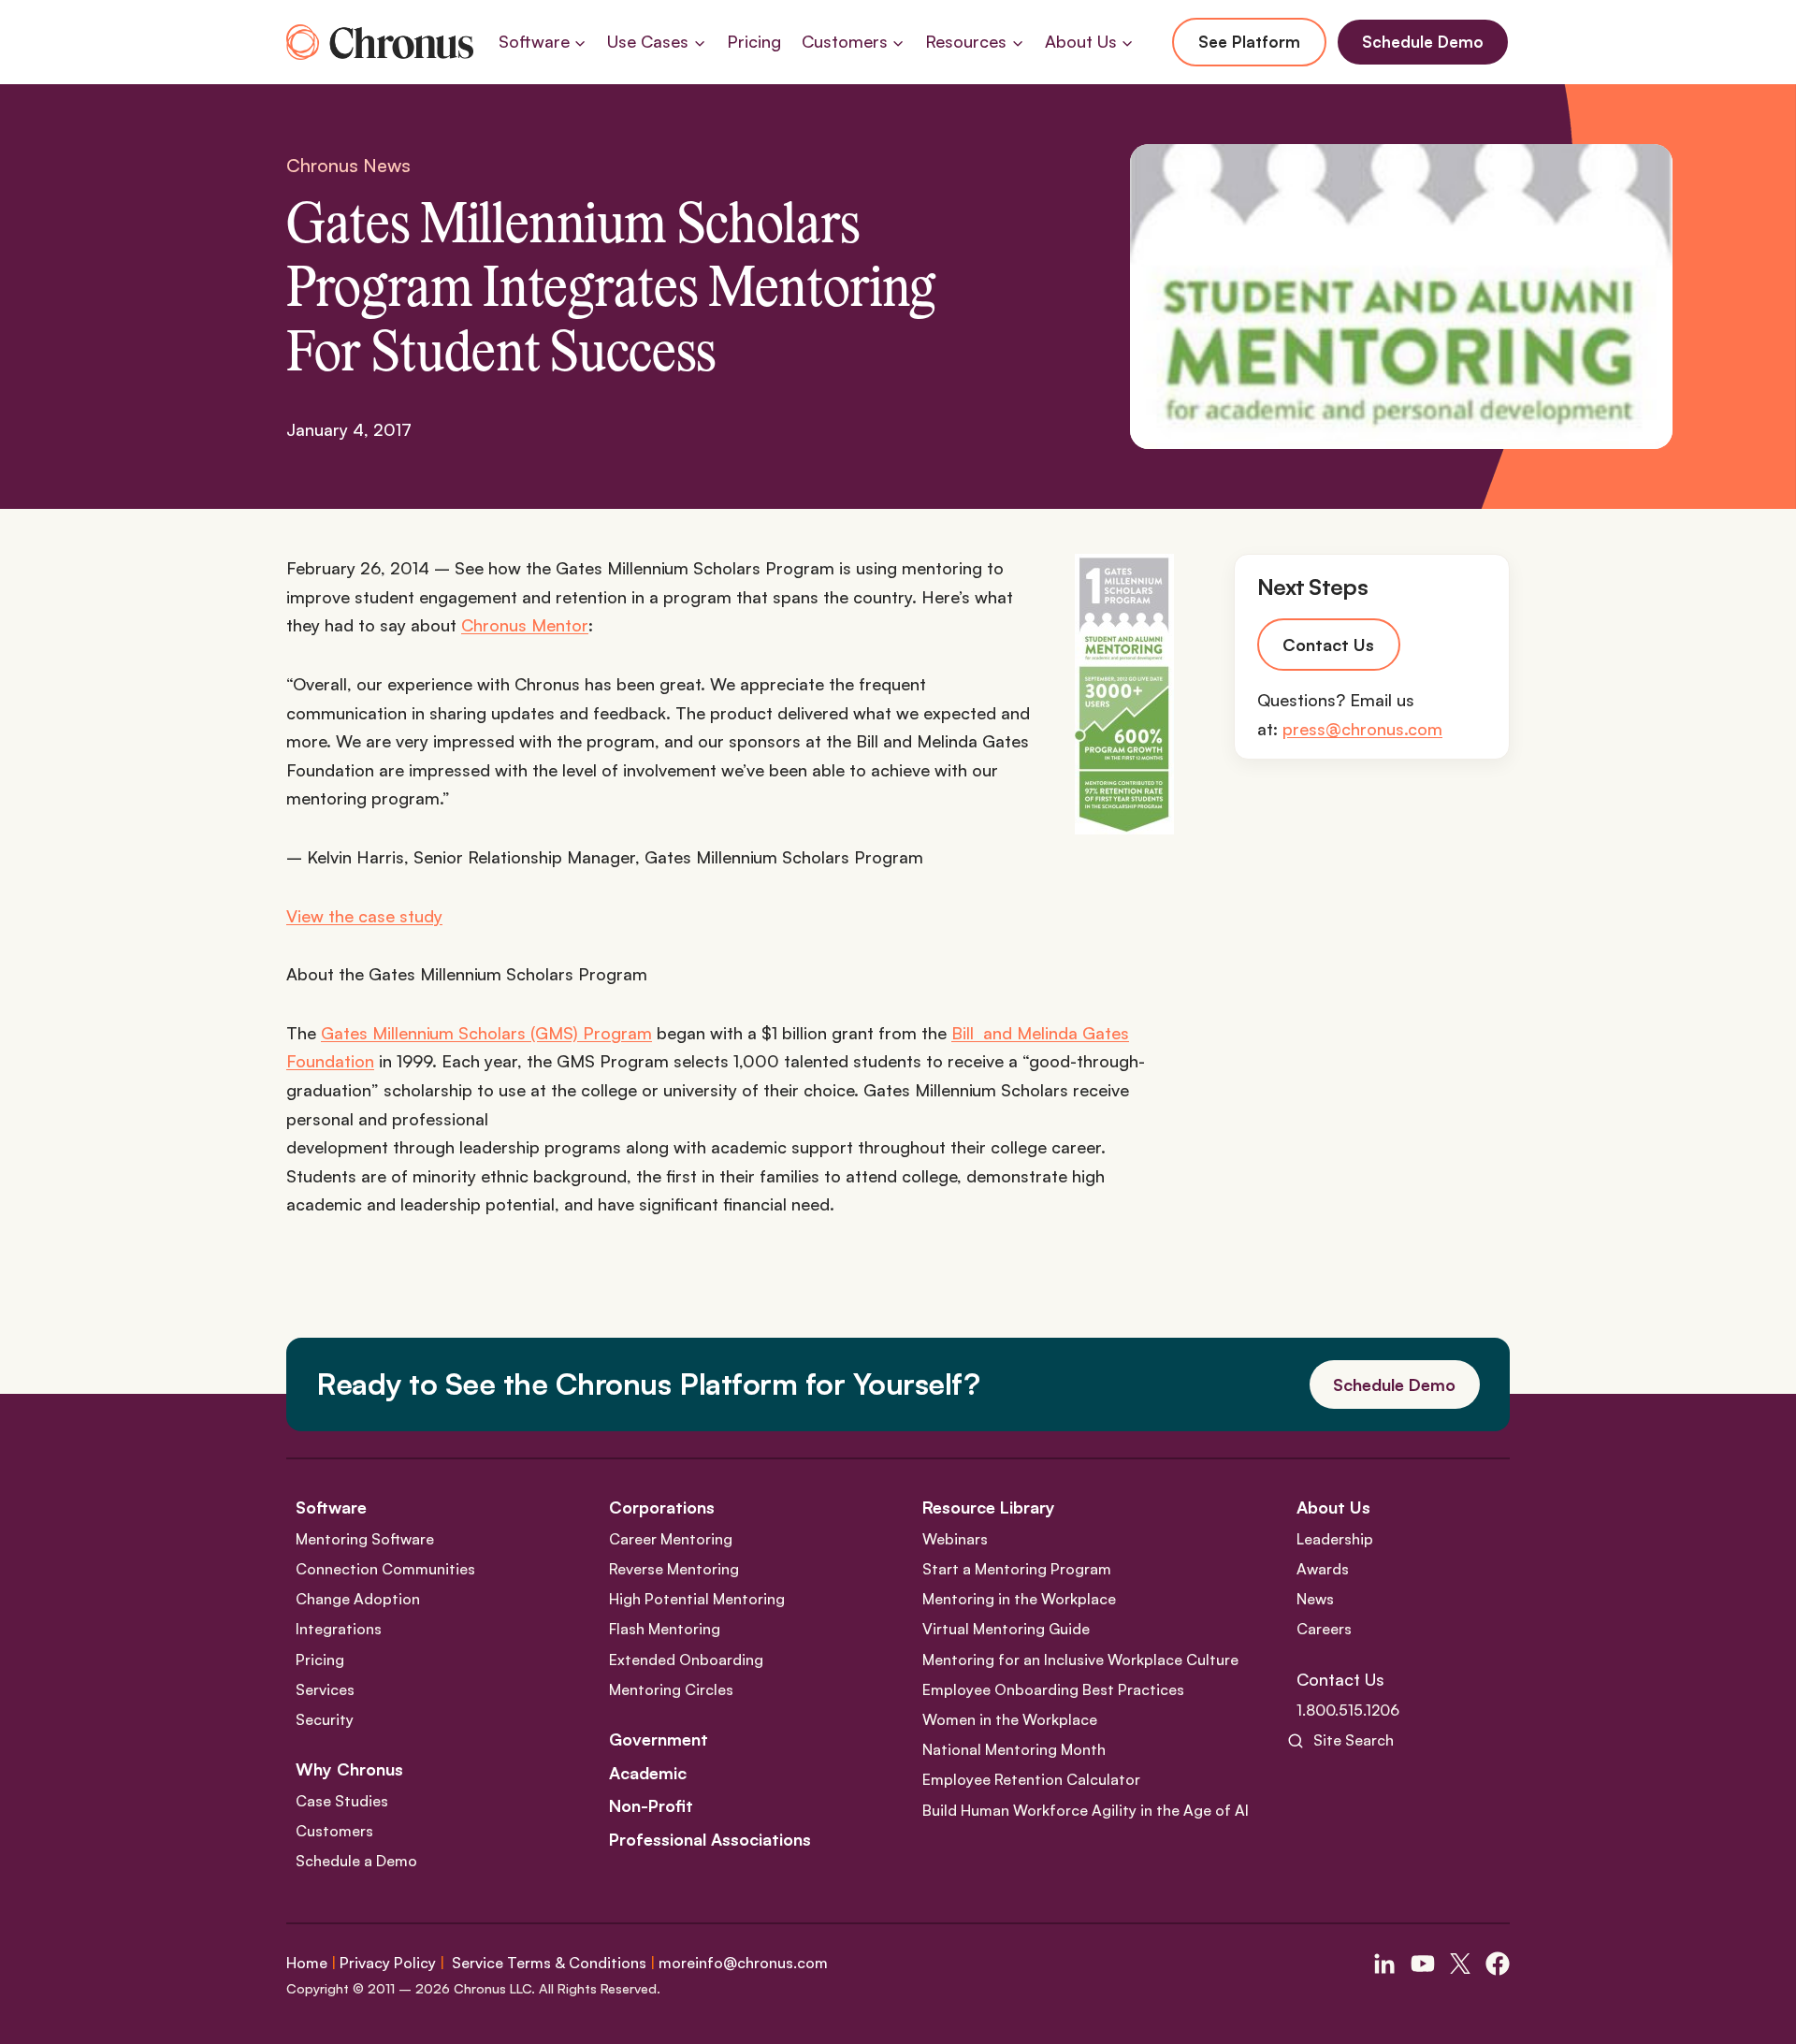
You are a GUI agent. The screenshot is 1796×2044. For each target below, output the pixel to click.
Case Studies (342, 1801)
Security (325, 1719)
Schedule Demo (1423, 42)
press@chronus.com (1362, 730)
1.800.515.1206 (1348, 1710)
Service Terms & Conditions (549, 1963)
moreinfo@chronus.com (743, 1963)
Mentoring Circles (671, 1689)
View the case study (364, 916)
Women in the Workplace (1010, 1719)
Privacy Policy (388, 1963)
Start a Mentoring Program (1017, 1569)
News (1315, 1599)
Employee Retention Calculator (1031, 1779)
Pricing (754, 41)
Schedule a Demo (356, 1861)
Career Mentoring (671, 1539)
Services (325, 1689)
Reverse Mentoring (674, 1569)
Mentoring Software (365, 1539)
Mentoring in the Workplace (1019, 1599)
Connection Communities (385, 1569)
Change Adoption (358, 1599)
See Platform (1249, 42)
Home (307, 1963)
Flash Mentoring (665, 1629)
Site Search (1354, 1740)
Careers (1324, 1629)
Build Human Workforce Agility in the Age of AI (1086, 1810)
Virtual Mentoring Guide (1006, 1629)
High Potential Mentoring (697, 1599)
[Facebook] (1498, 1964)
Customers (334, 1831)
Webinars (955, 1539)
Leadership (1335, 1539)
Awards (1323, 1569)
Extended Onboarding (686, 1660)
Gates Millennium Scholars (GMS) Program (486, 1033)
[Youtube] (1423, 1964)
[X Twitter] (1460, 1964)
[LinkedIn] (1384, 1964)
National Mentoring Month (1014, 1749)
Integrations (339, 1629)
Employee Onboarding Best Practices (1053, 1689)
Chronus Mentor (525, 625)
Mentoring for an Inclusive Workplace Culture (1080, 1660)
